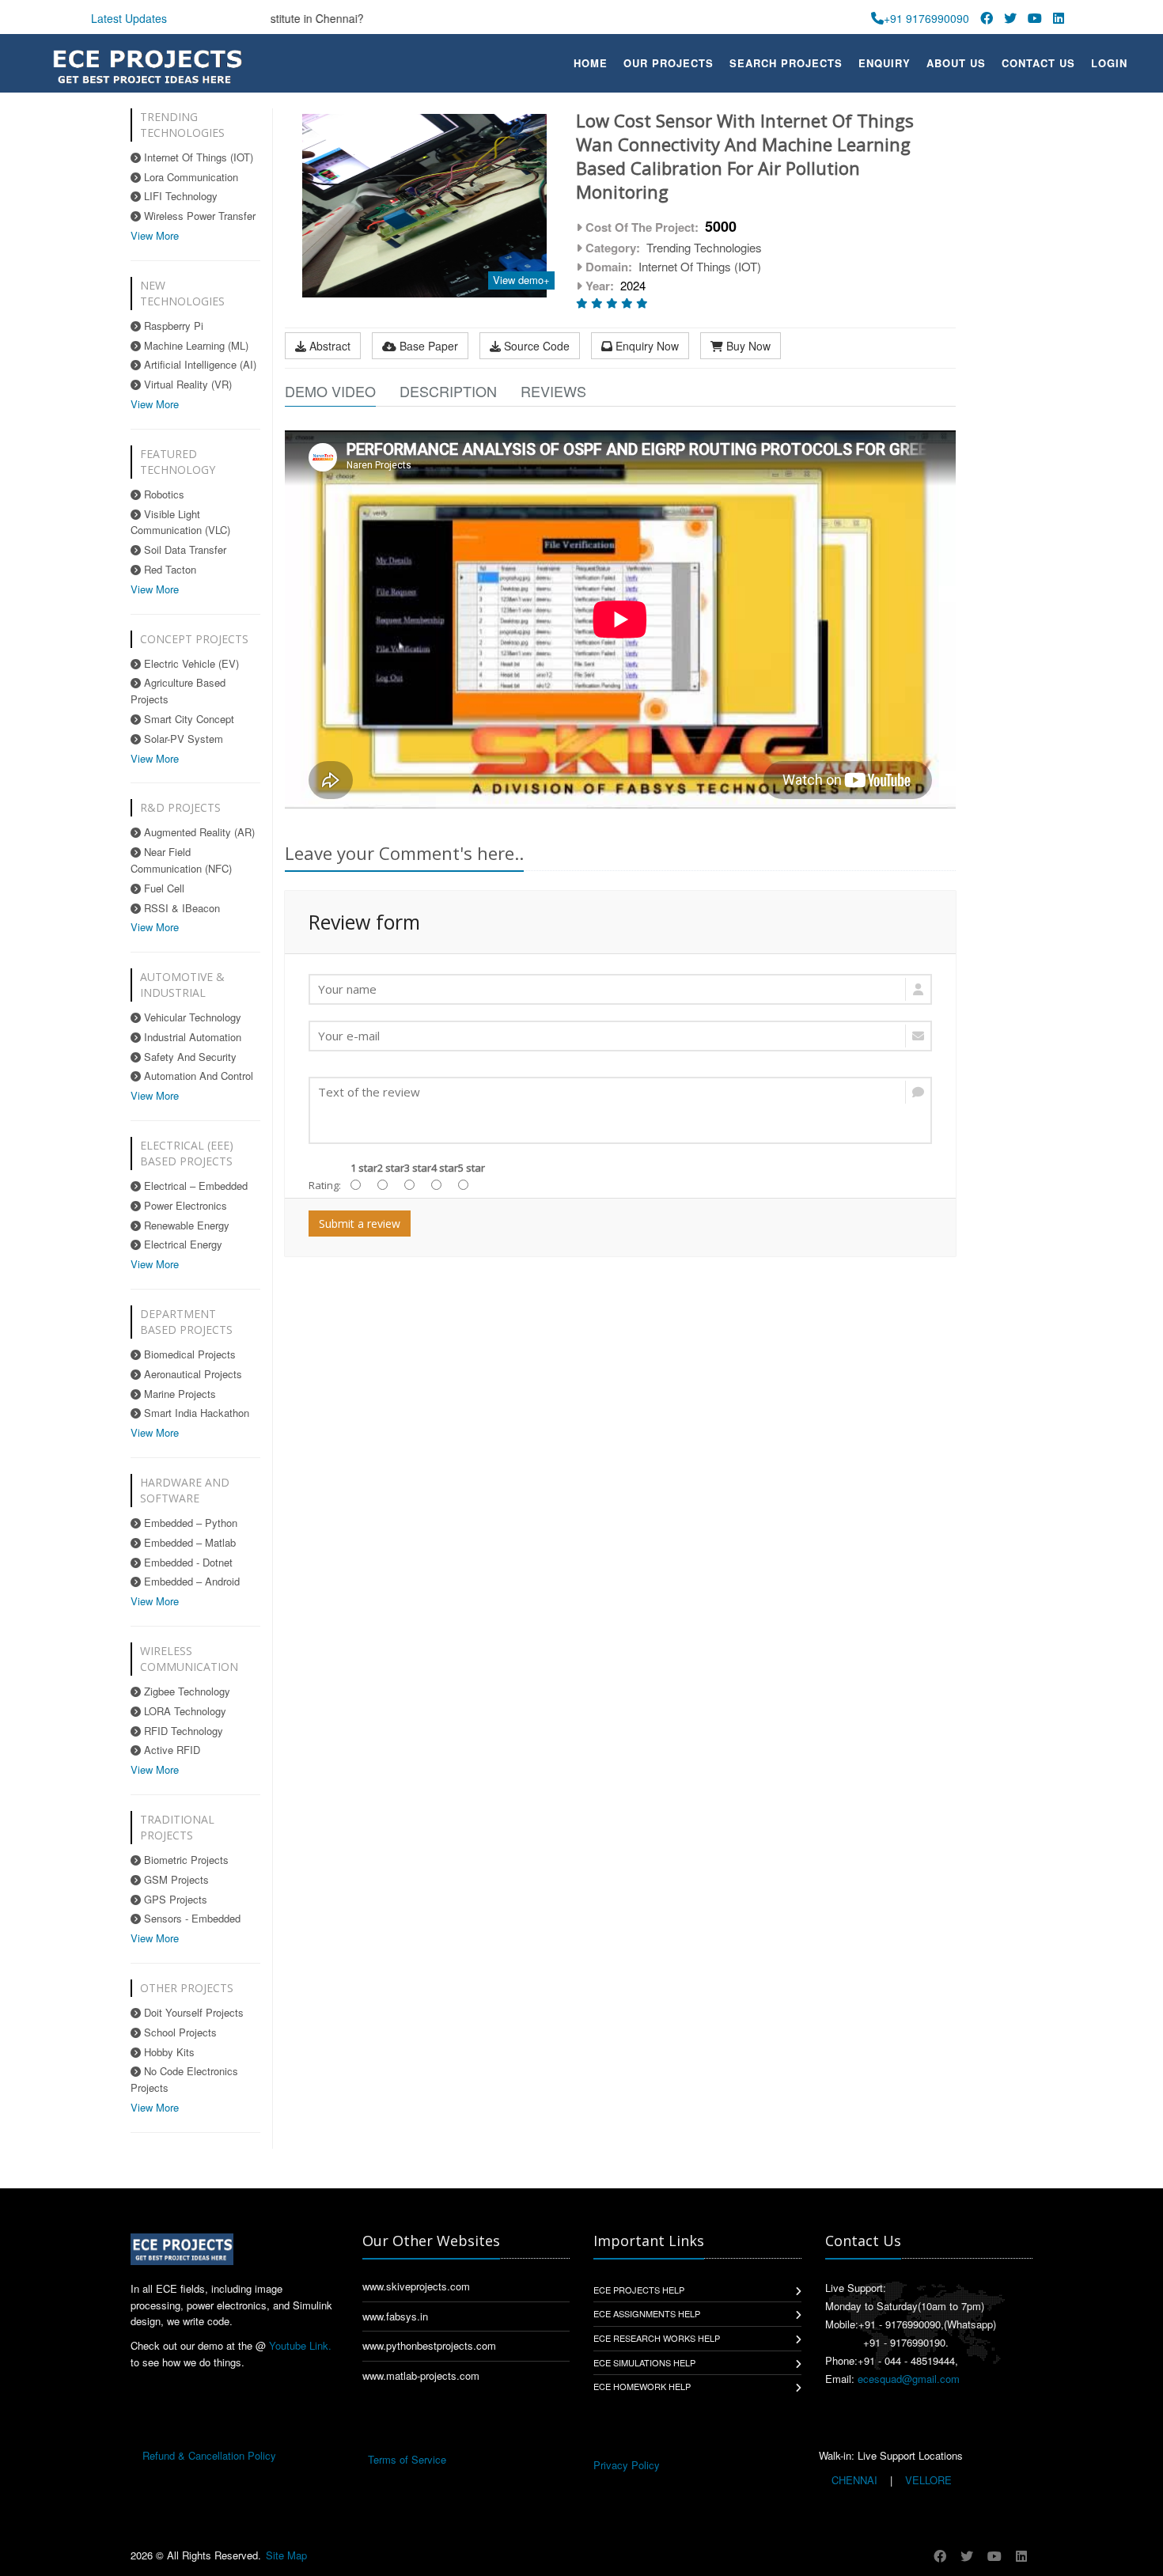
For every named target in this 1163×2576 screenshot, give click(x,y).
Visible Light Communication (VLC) (180, 522)
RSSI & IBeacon (180, 908)
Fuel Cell (163, 888)
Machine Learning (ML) (195, 345)
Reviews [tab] (553, 391)
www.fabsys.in (395, 2316)
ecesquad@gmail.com (909, 2379)
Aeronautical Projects (191, 1374)
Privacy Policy (627, 2465)
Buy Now (747, 346)
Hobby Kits (168, 2052)
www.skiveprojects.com (416, 2286)
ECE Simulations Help (644, 2362)
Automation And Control (197, 1076)
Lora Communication (189, 177)
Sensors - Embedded (191, 1918)
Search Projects (786, 63)
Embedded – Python (189, 1523)
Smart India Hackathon (195, 1413)
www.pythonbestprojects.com (429, 2345)
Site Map (286, 2555)
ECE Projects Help (639, 2290)
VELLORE (927, 2480)
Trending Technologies (704, 247)
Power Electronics (184, 1205)
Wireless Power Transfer (198, 216)
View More (155, 235)
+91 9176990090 (926, 18)
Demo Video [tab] (330, 391)
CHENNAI (854, 2480)
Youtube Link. (300, 2345)
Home (591, 63)
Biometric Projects (185, 1860)
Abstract (328, 346)
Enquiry (885, 63)
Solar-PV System (182, 739)
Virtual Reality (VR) (186, 384)
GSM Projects (175, 1879)
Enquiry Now (646, 346)
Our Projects (669, 63)
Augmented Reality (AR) (198, 832)
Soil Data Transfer (184, 549)
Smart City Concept (188, 719)
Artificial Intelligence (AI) (199, 364)
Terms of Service (407, 2459)
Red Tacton (169, 569)
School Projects (179, 2032)
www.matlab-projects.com (421, 2375)
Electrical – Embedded (194, 1186)
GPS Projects (174, 1899)
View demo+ (521, 280)
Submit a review (360, 1224)
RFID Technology (182, 1731)
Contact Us (1038, 63)
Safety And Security (189, 1057)
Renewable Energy (185, 1225)
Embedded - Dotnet (187, 1562)
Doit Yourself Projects (192, 2012)
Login (1109, 63)
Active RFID (170, 1750)
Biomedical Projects (188, 1354)
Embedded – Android (190, 1581)
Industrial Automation (191, 1037)
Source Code (535, 346)
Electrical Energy (182, 1244)
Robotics (163, 494)
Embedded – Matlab (188, 1542)
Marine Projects (178, 1394)
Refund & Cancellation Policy (209, 2455)
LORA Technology (184, 1711)
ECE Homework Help (642, 2386)
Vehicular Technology (191, 1017)
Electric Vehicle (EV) (190, 663)
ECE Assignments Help (647, 2313)
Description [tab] (448, 391)
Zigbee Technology (186, 1691)
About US (956, 63)
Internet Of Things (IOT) (197, 157)
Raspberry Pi (172, 326)
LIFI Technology (179, 196)
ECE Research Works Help (657, 2338)
